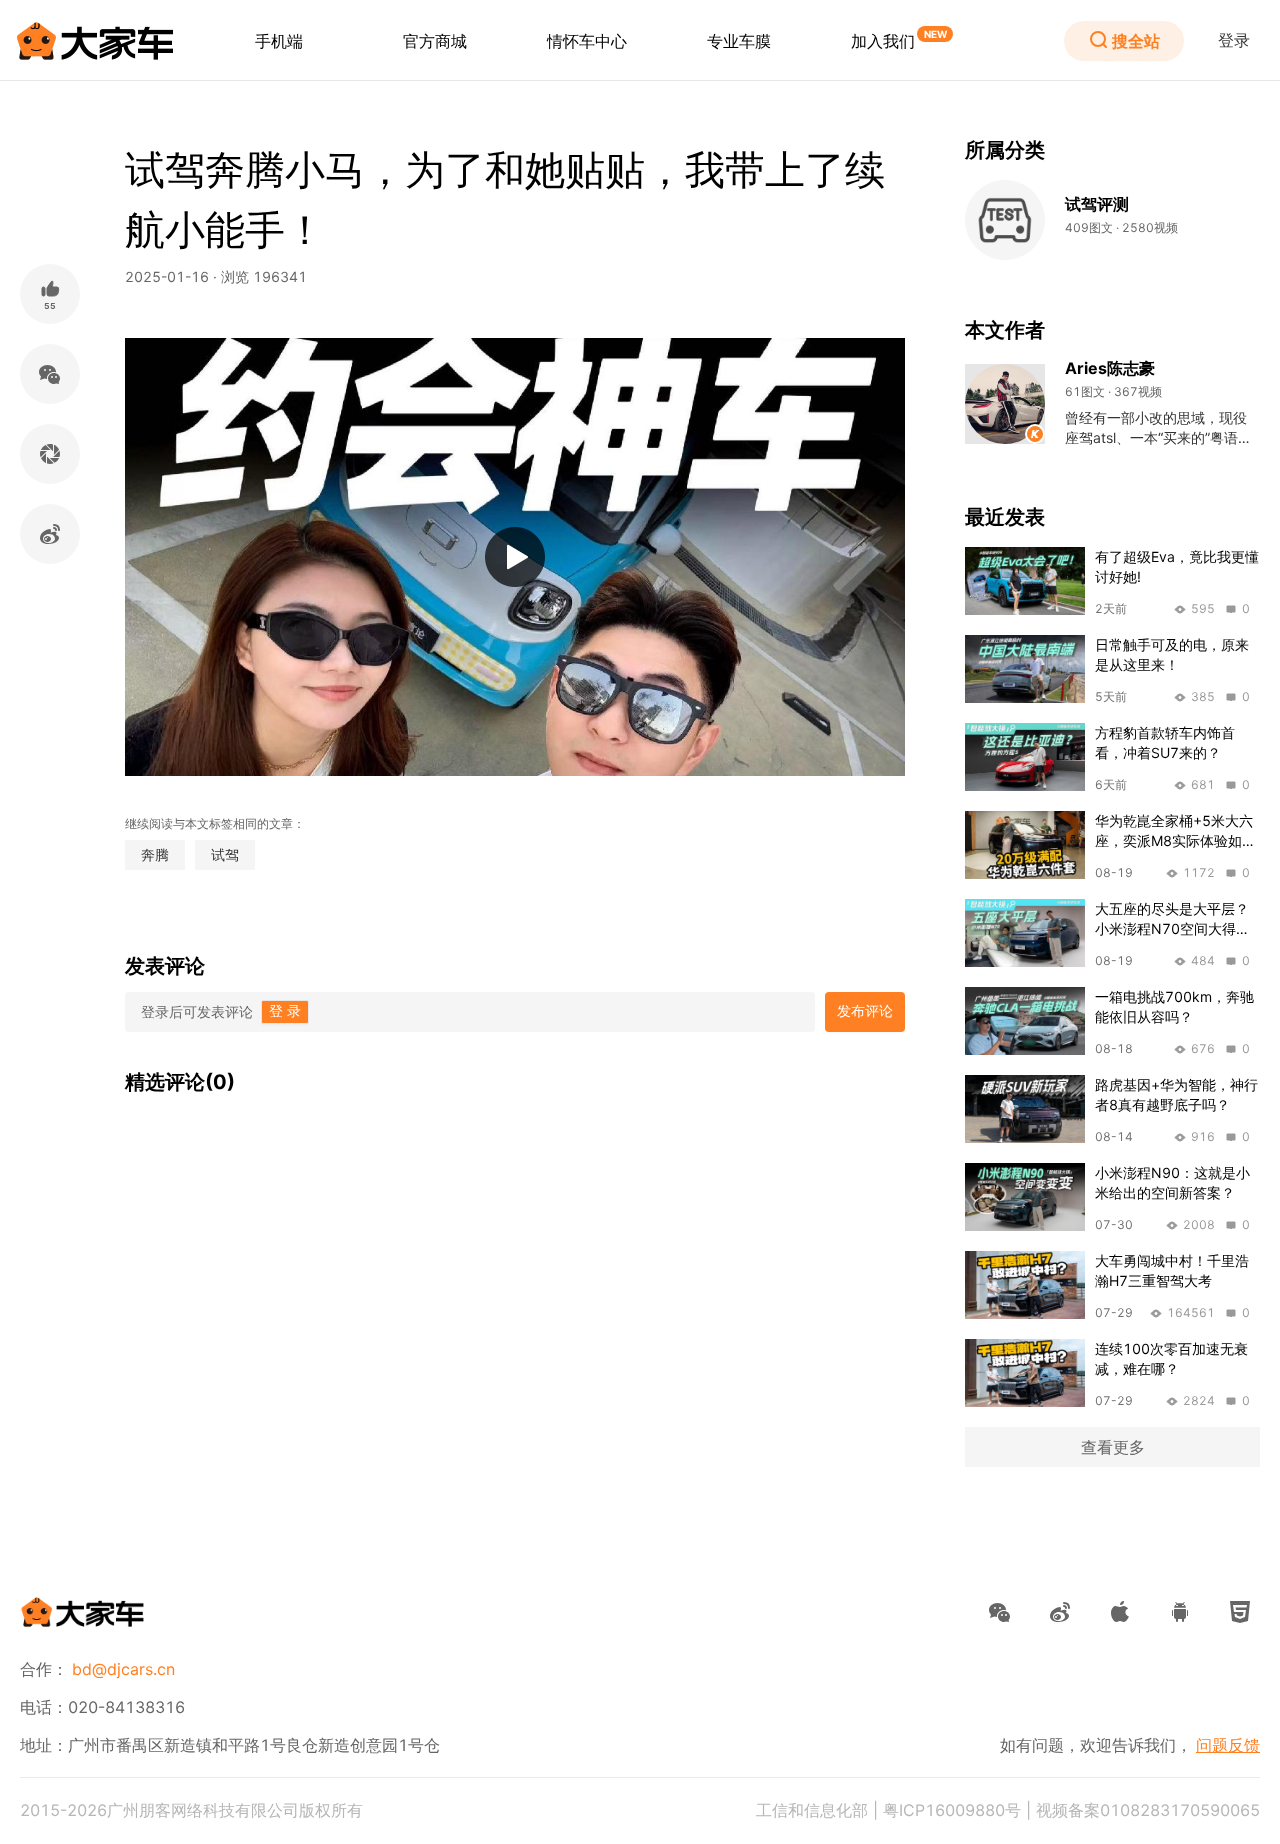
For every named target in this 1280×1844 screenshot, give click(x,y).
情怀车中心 (587, 41)
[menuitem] (279, 41)
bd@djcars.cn (123, 1669)
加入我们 (883, 41)
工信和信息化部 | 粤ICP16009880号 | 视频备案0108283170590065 (1008, 1810)
